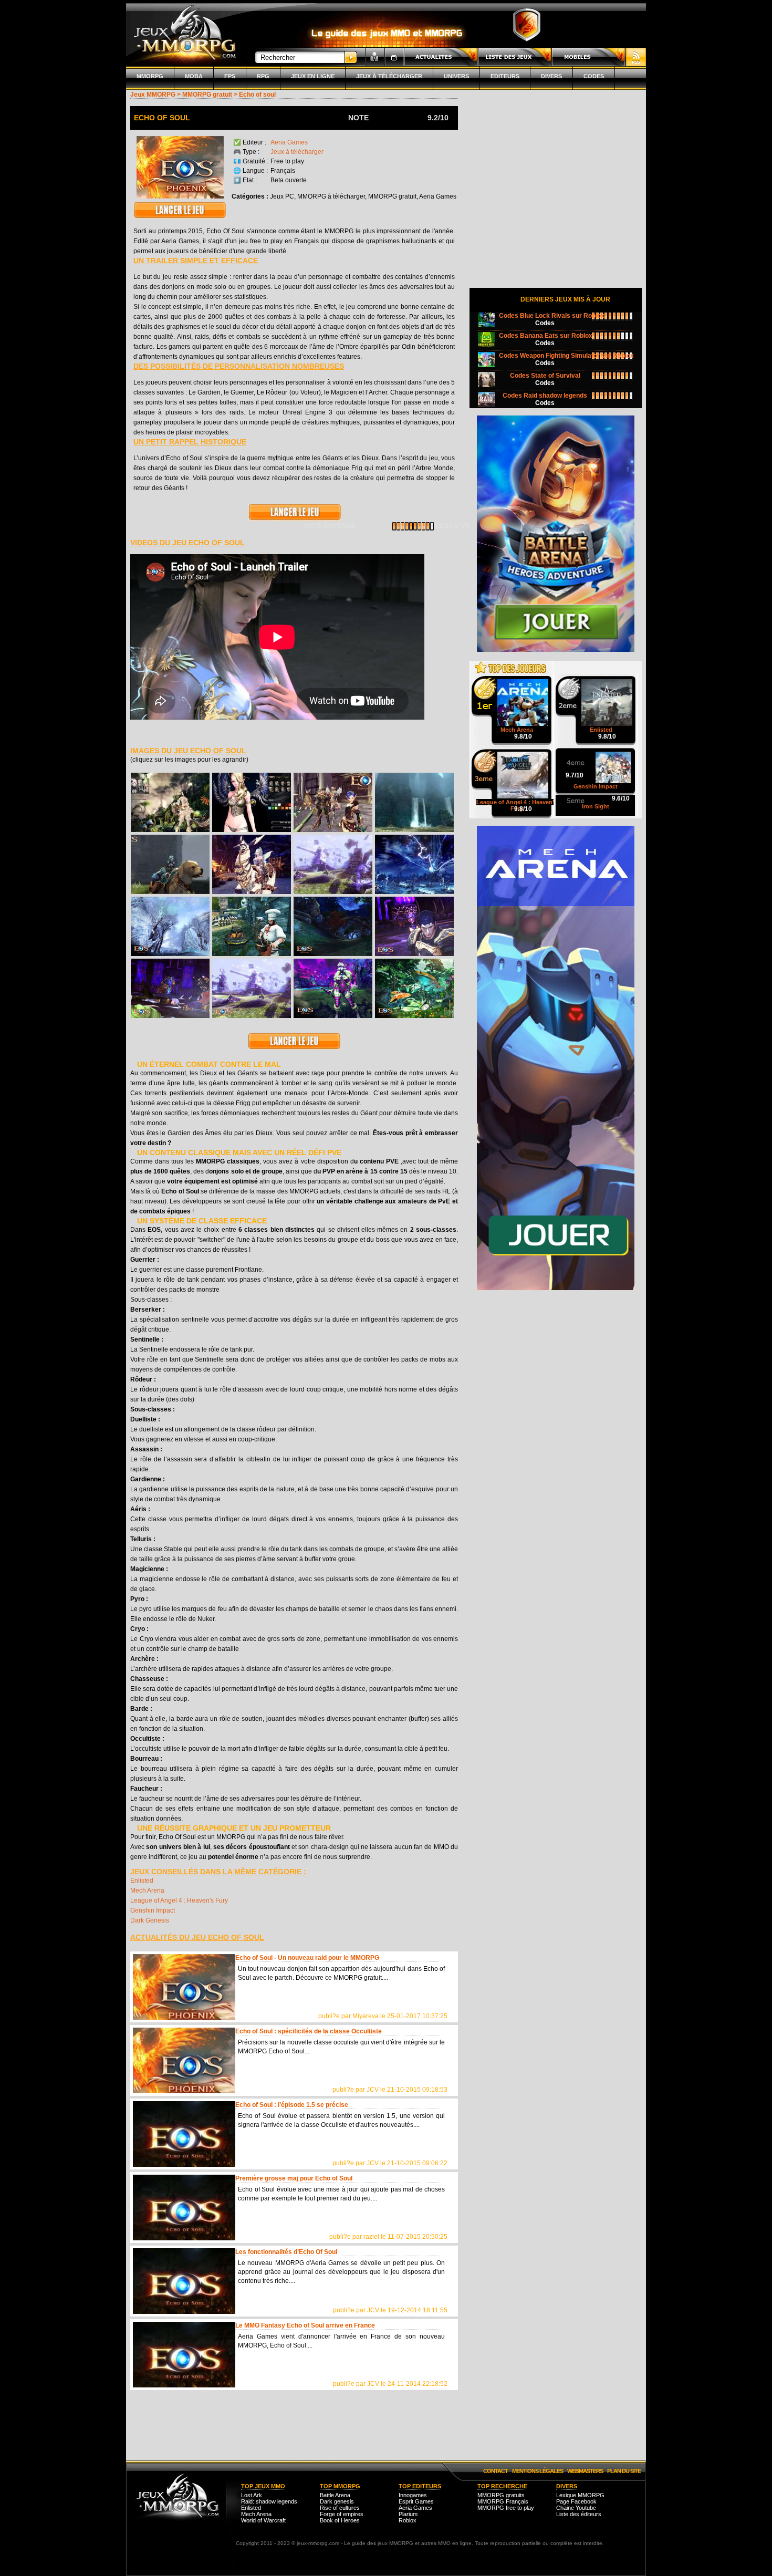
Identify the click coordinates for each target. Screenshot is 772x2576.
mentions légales (538, 2471)
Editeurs (505, 76)
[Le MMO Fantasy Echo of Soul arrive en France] (184, 2355)
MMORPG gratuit (207, 95)
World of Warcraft (263, 2520)
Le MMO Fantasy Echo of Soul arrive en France (305, 2325)
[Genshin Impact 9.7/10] (596, 753)
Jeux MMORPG (153, 95)
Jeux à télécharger (389, 76)
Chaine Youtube (576, 2508)
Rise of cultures (340, 2508)
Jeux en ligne (313, 76)
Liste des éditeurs (579, 2514)
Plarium (408, 2514)
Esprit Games (416, 2501)
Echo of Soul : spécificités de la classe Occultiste (309, 2031)
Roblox (408, 2520)
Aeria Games (289, 142)
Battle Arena (335, 2495)
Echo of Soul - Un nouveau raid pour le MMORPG (307, 1958)
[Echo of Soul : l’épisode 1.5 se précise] (184, 2134)
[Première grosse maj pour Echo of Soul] (184, 2208)
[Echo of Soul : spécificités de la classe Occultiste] (184, 2060)
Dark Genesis (150, 1920)
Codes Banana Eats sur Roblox (546, 336)
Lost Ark (252, 2495)
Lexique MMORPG (580, 2495)
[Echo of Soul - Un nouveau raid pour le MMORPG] (184, 1987)
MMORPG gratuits (501, 2495)
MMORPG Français (503, 2501)
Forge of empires (342, 2514)
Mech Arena (147, 1891)
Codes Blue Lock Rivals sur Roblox (552, 316)
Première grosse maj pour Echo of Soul (294, 2178)
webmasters (585, 2471)
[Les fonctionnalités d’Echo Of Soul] (184, 2281)
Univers (456, 76)
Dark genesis (337, 2501)
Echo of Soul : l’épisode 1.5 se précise (292, 2105)
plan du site (624, 2471)
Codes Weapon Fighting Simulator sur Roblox (566, 356)
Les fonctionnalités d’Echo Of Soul (286, 2252)
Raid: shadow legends (269, 2501)
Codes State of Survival (545, 376)
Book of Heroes (340, 2520)
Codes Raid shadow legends (545, 396)
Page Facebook (576, 2501)
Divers (551, 76)
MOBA (194, 76)
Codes (594, 76)
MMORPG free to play (506, 2508)
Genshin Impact (153, 1910)
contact (495, 2471)
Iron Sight (596, 806)
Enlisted (142, 1881)
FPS (230, 76)
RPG (263, 76)
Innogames (413, 2495)
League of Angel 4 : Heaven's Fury (179, 1900)
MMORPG (150, 76)
